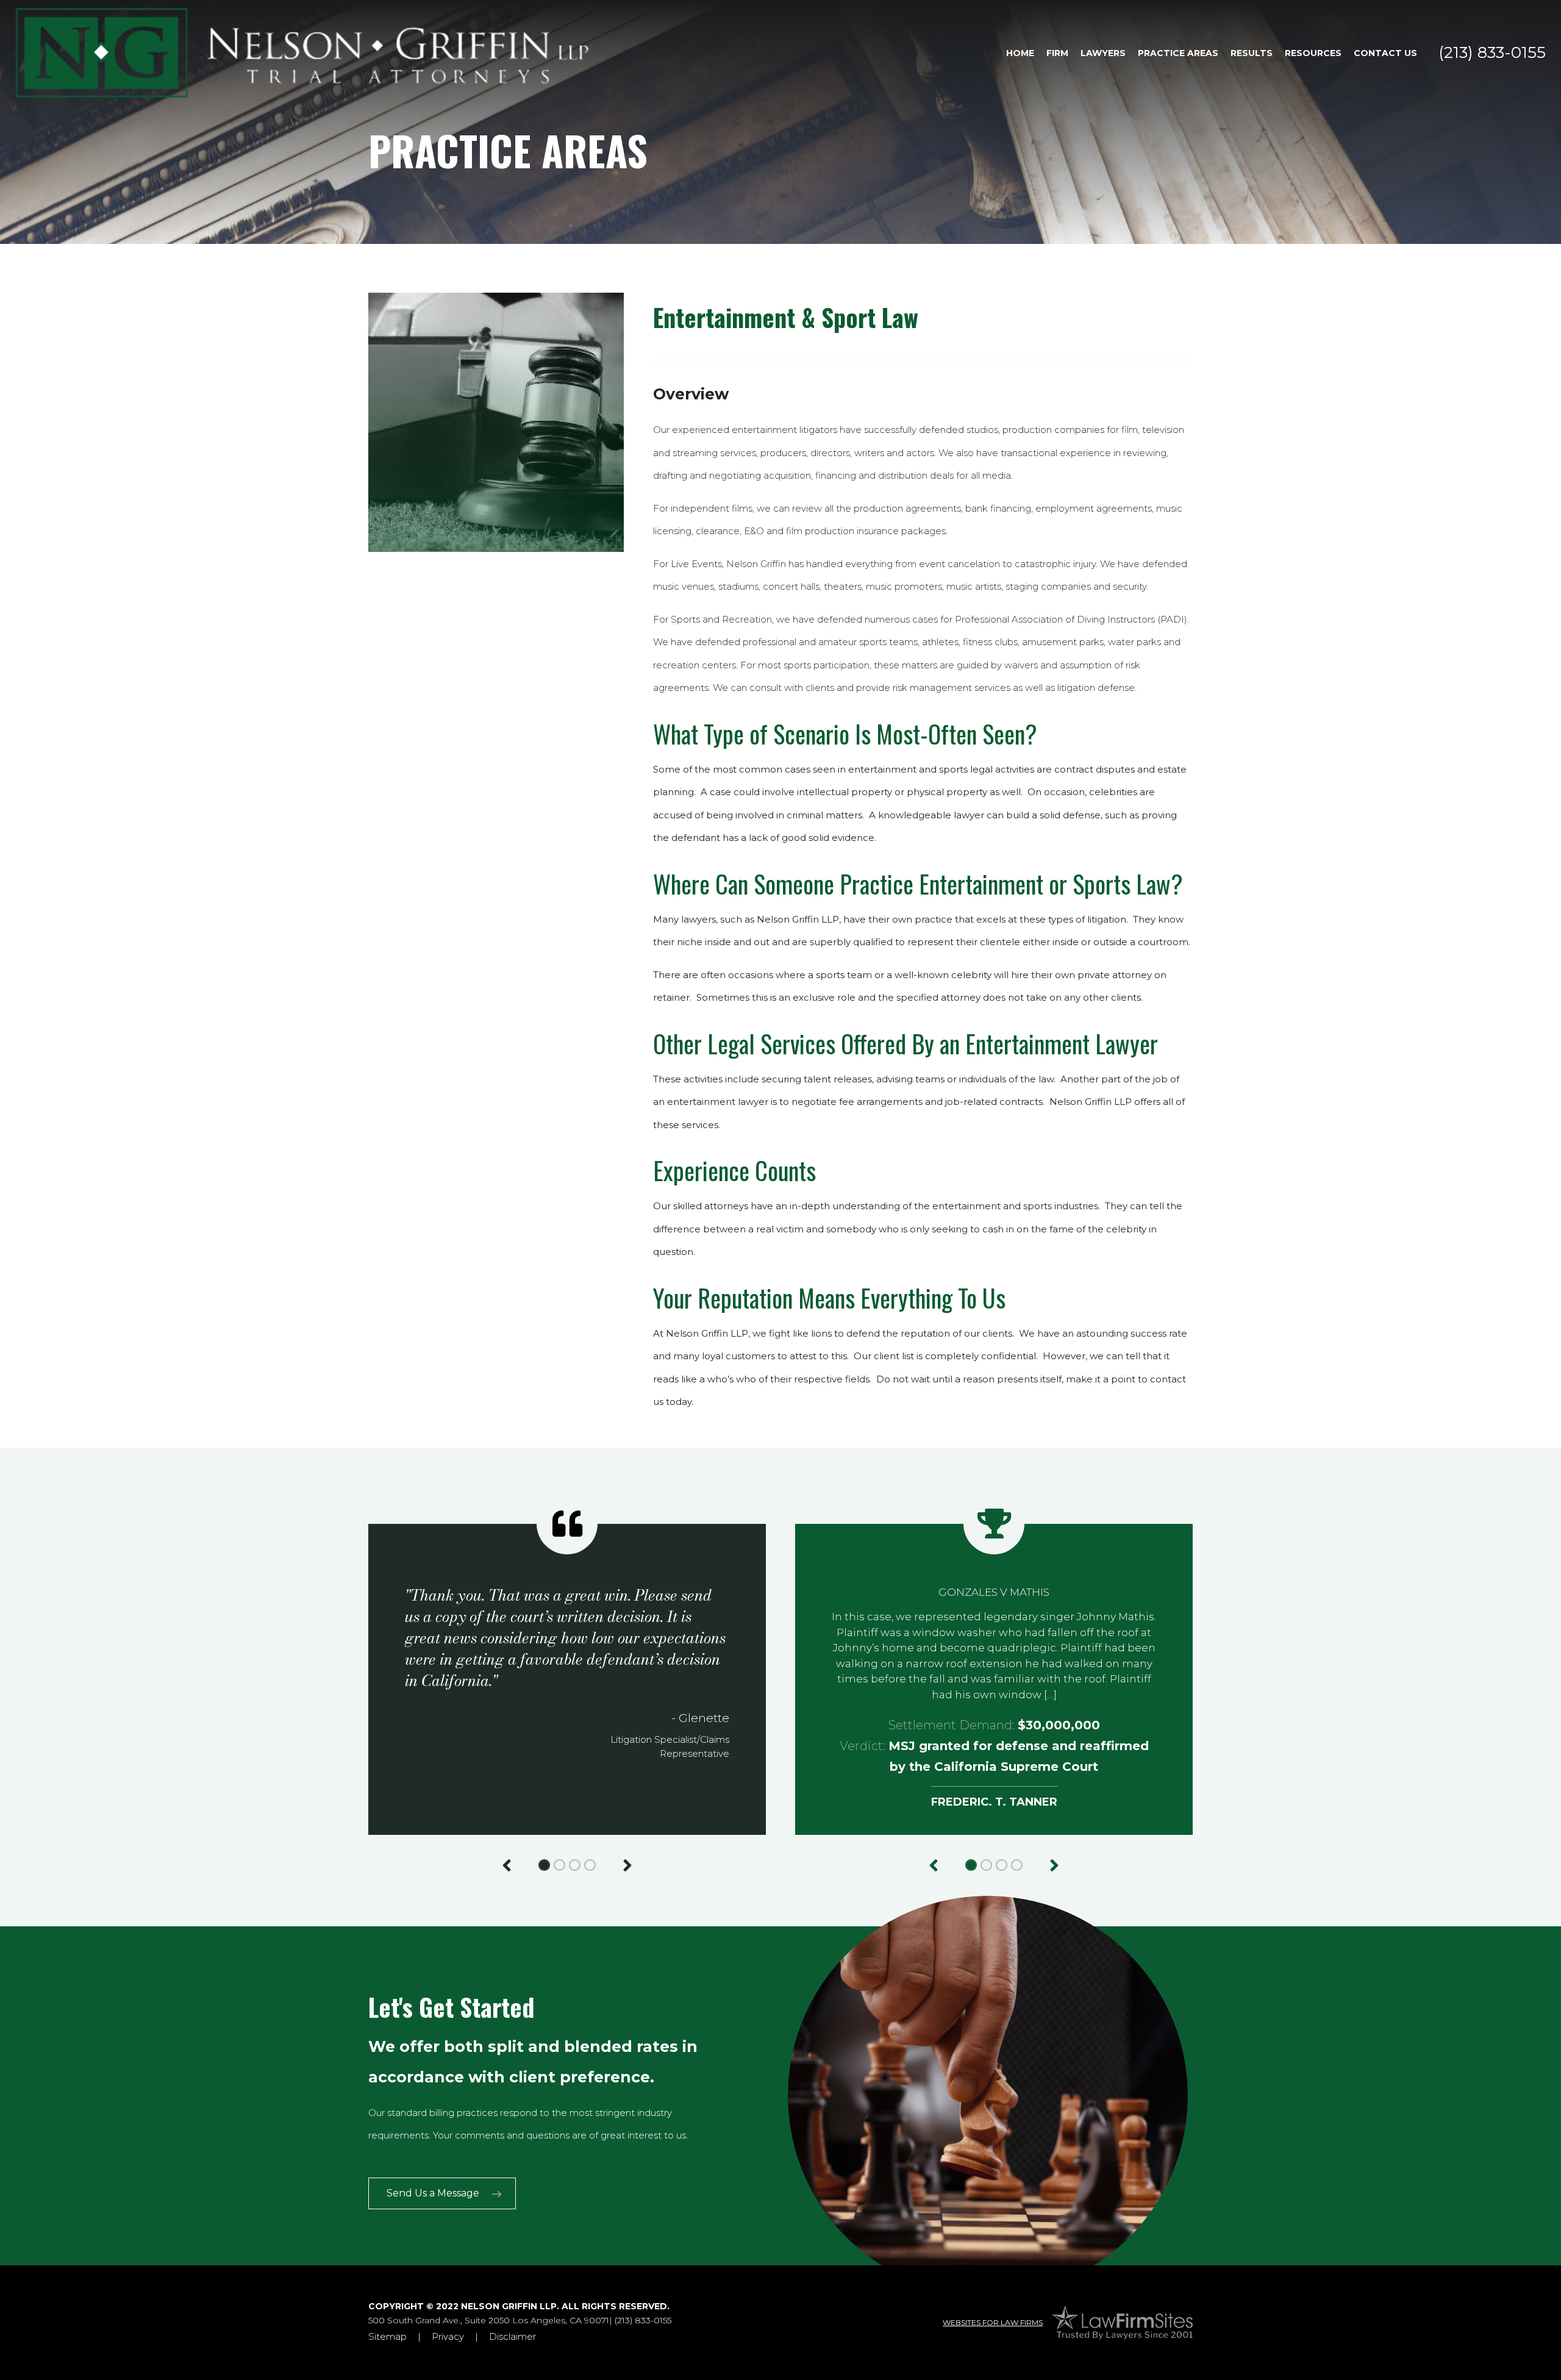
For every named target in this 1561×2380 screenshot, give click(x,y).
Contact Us (1385, 53)
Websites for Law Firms (993, 2322)
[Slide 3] (575, 1865)
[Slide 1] (544, 1865)
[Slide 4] (590, 1865)
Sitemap (388, 2336)
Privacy (448, 2336)
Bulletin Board (1326, 78)
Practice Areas (1178, 53)
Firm (1057, 53)
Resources (1313, 53)
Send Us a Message (433, 2193)
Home (1020, 53)
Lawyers (1103, 53)
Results (1252, 53)
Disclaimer (513, 2336)
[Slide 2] (559, 1865)
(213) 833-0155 (1492, 52)
